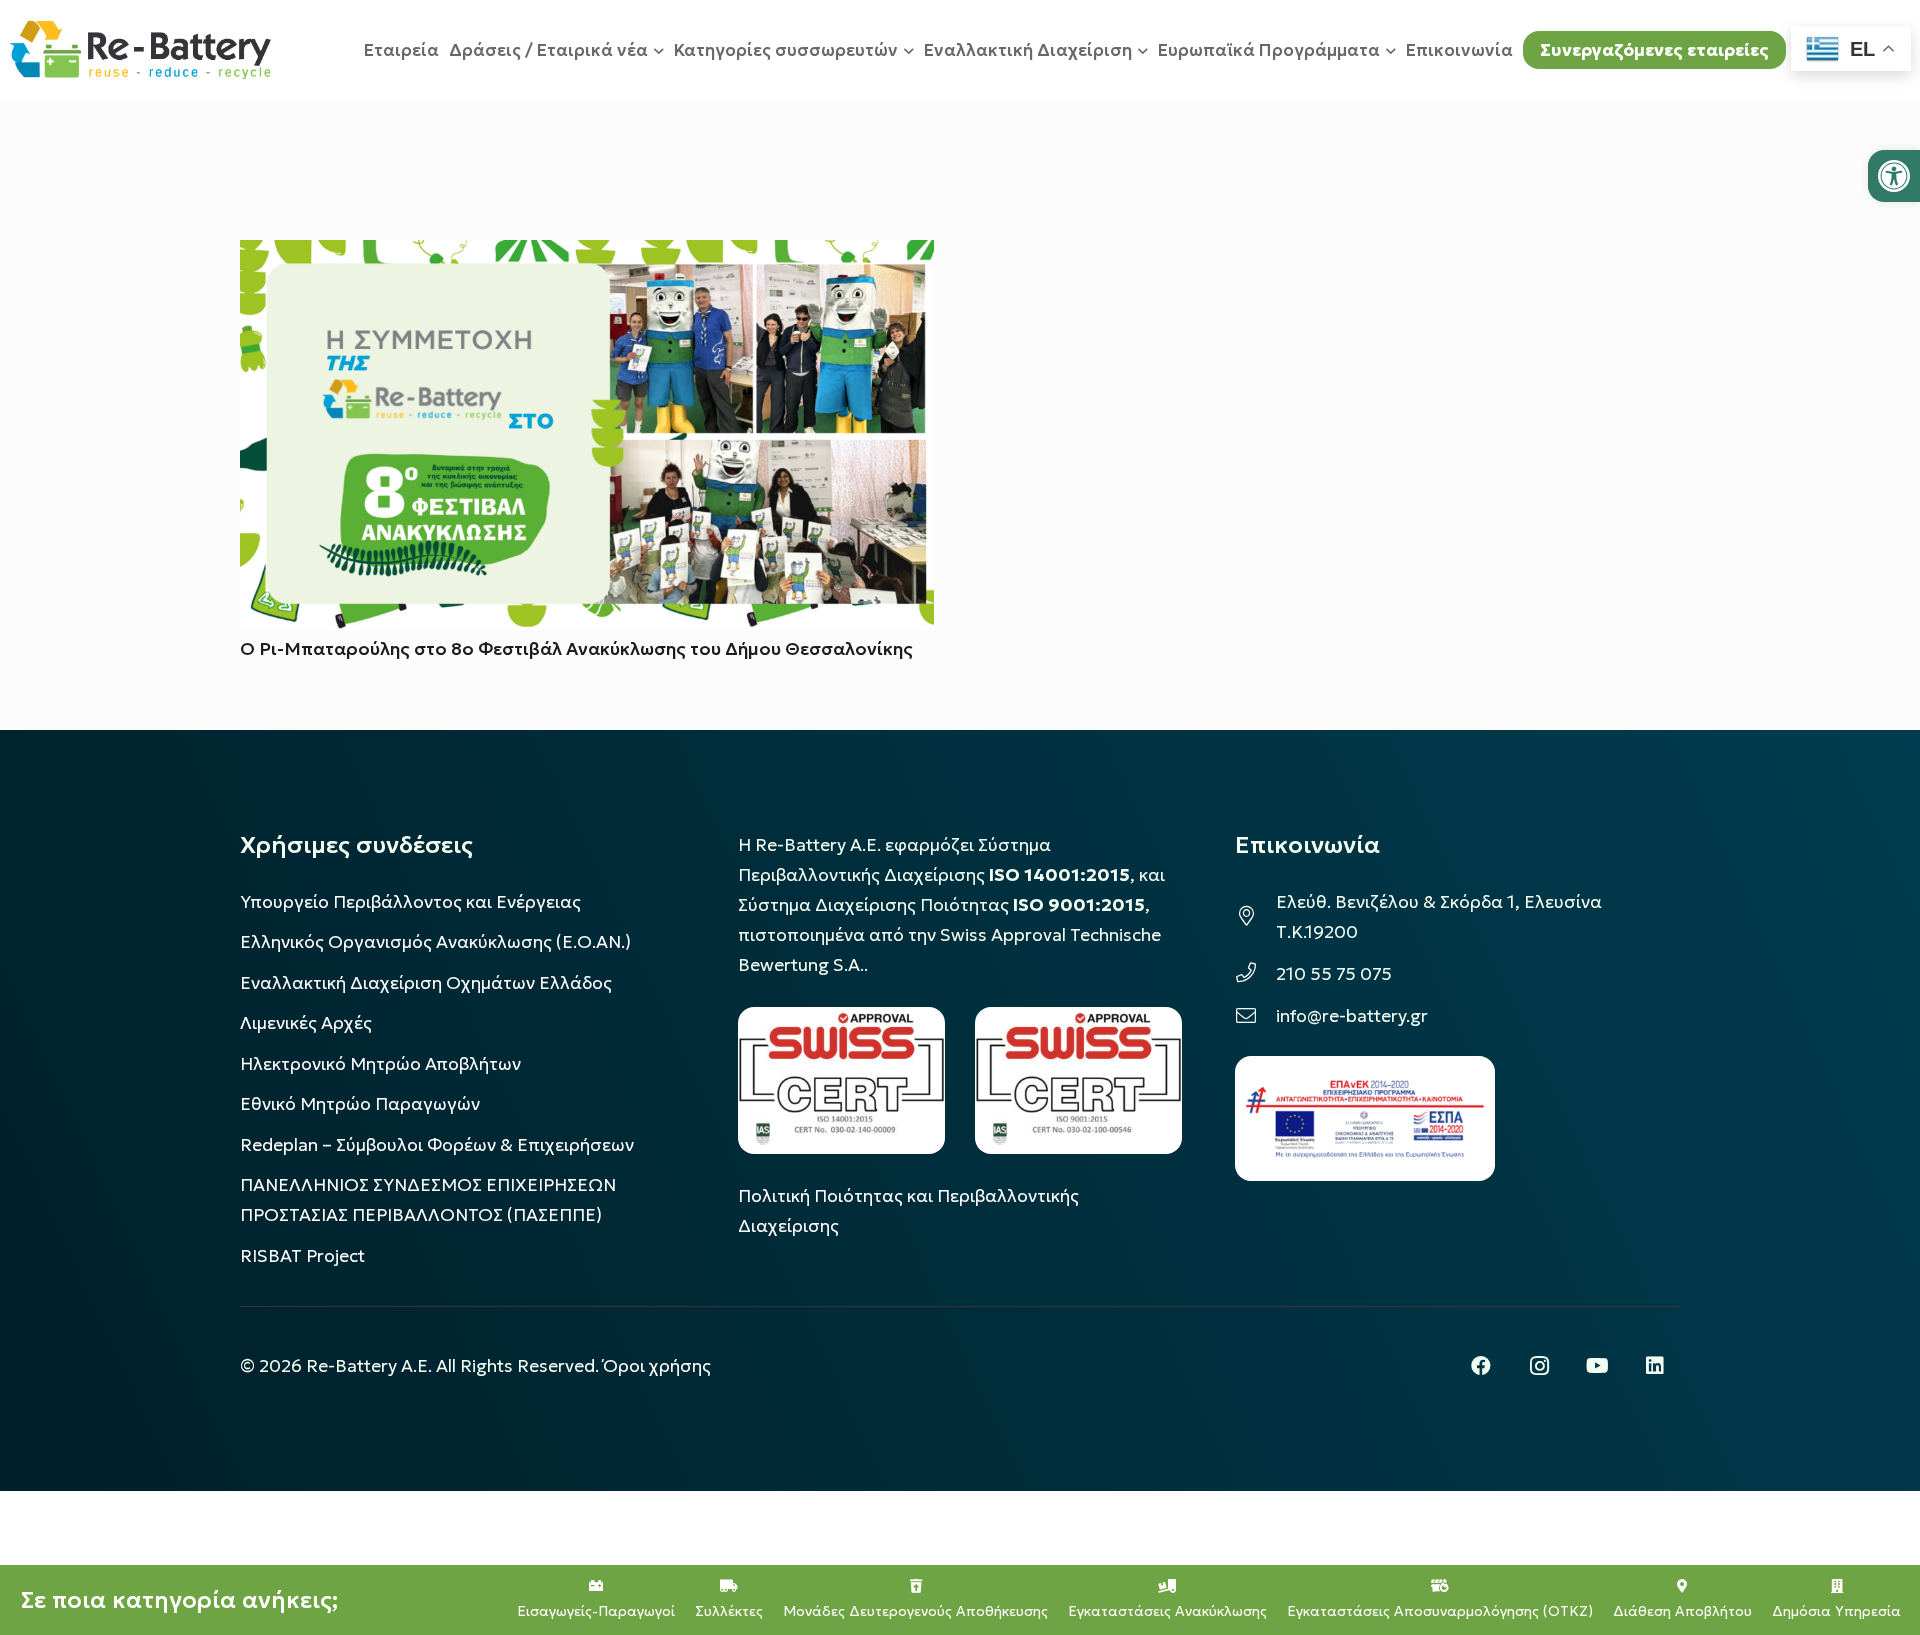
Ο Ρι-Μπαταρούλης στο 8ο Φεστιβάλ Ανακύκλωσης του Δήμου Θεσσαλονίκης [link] (576, 649)
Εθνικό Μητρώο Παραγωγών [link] (360, 1104)
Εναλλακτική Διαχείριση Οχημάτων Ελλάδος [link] (426, 983)
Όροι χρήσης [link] (657, 1366)
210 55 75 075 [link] (1334, 974)
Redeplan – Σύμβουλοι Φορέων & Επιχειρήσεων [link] (437, 1145)
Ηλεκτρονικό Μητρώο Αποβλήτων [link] (380, 1064)
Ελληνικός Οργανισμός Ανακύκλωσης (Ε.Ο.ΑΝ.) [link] (435, 942)
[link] (1894, 176)
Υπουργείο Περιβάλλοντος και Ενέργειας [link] (410, 902)
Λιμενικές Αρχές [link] (306, 1023)
